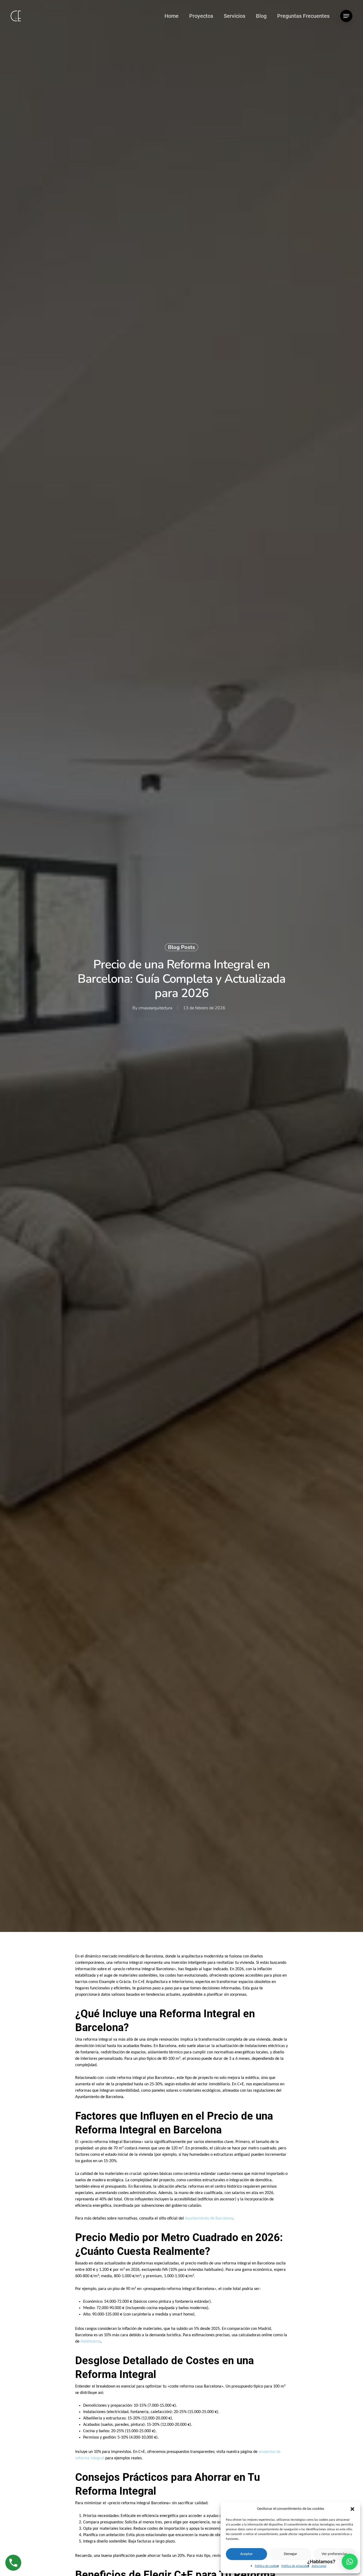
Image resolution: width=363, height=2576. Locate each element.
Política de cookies (267, 2566)
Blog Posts (181, 947)
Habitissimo (91, 2342)
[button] (352, 2509)
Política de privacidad (295, 2566)
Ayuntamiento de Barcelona (209, 2218)
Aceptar (246, 2554)
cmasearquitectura (155, 1008)
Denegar (290, 2554)
